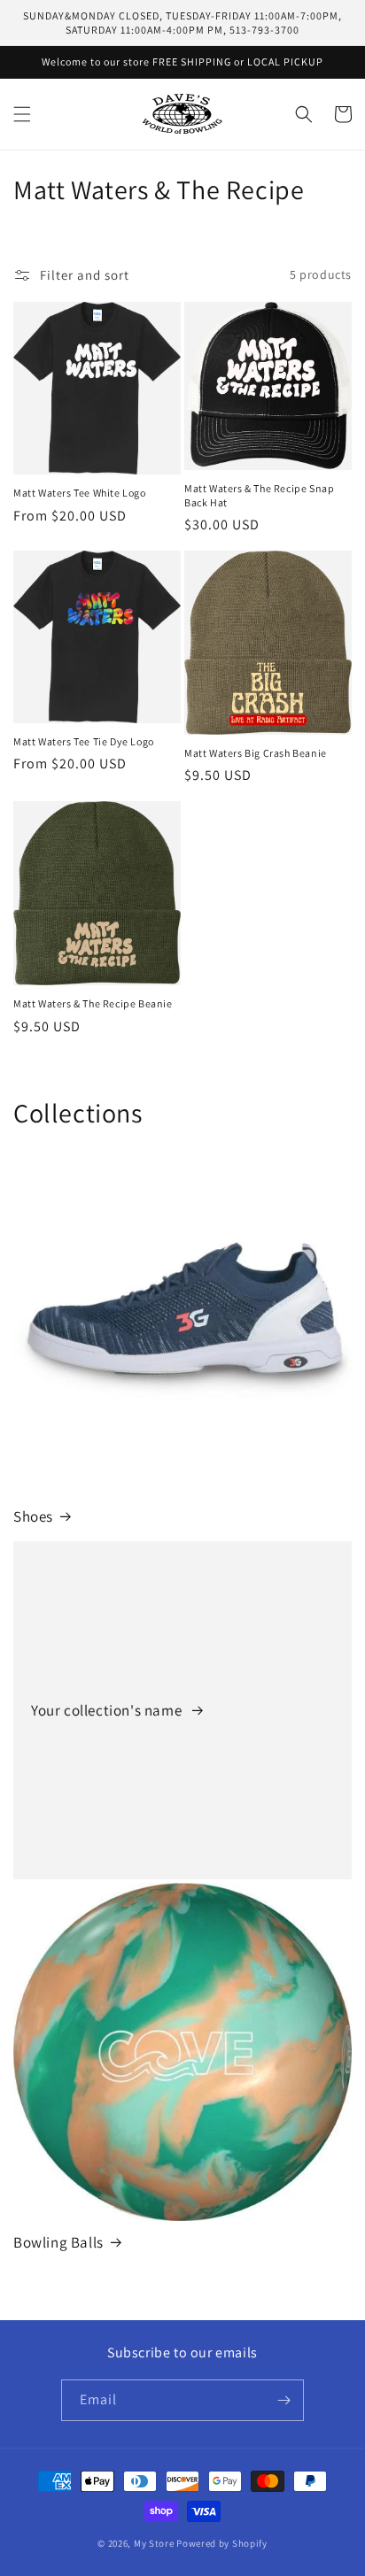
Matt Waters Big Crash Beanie (256, 753)
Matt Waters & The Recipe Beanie (93, 1003)
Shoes (33, 1516)
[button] (22, 114)
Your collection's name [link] (108, 1710)
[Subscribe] (283, 2400)
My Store (154, 2543)
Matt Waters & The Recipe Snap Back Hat (259, 495)
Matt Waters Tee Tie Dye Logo (84, 741)
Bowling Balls (58, 2242)
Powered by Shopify (222, 2543)
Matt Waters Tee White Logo (80, 493)
